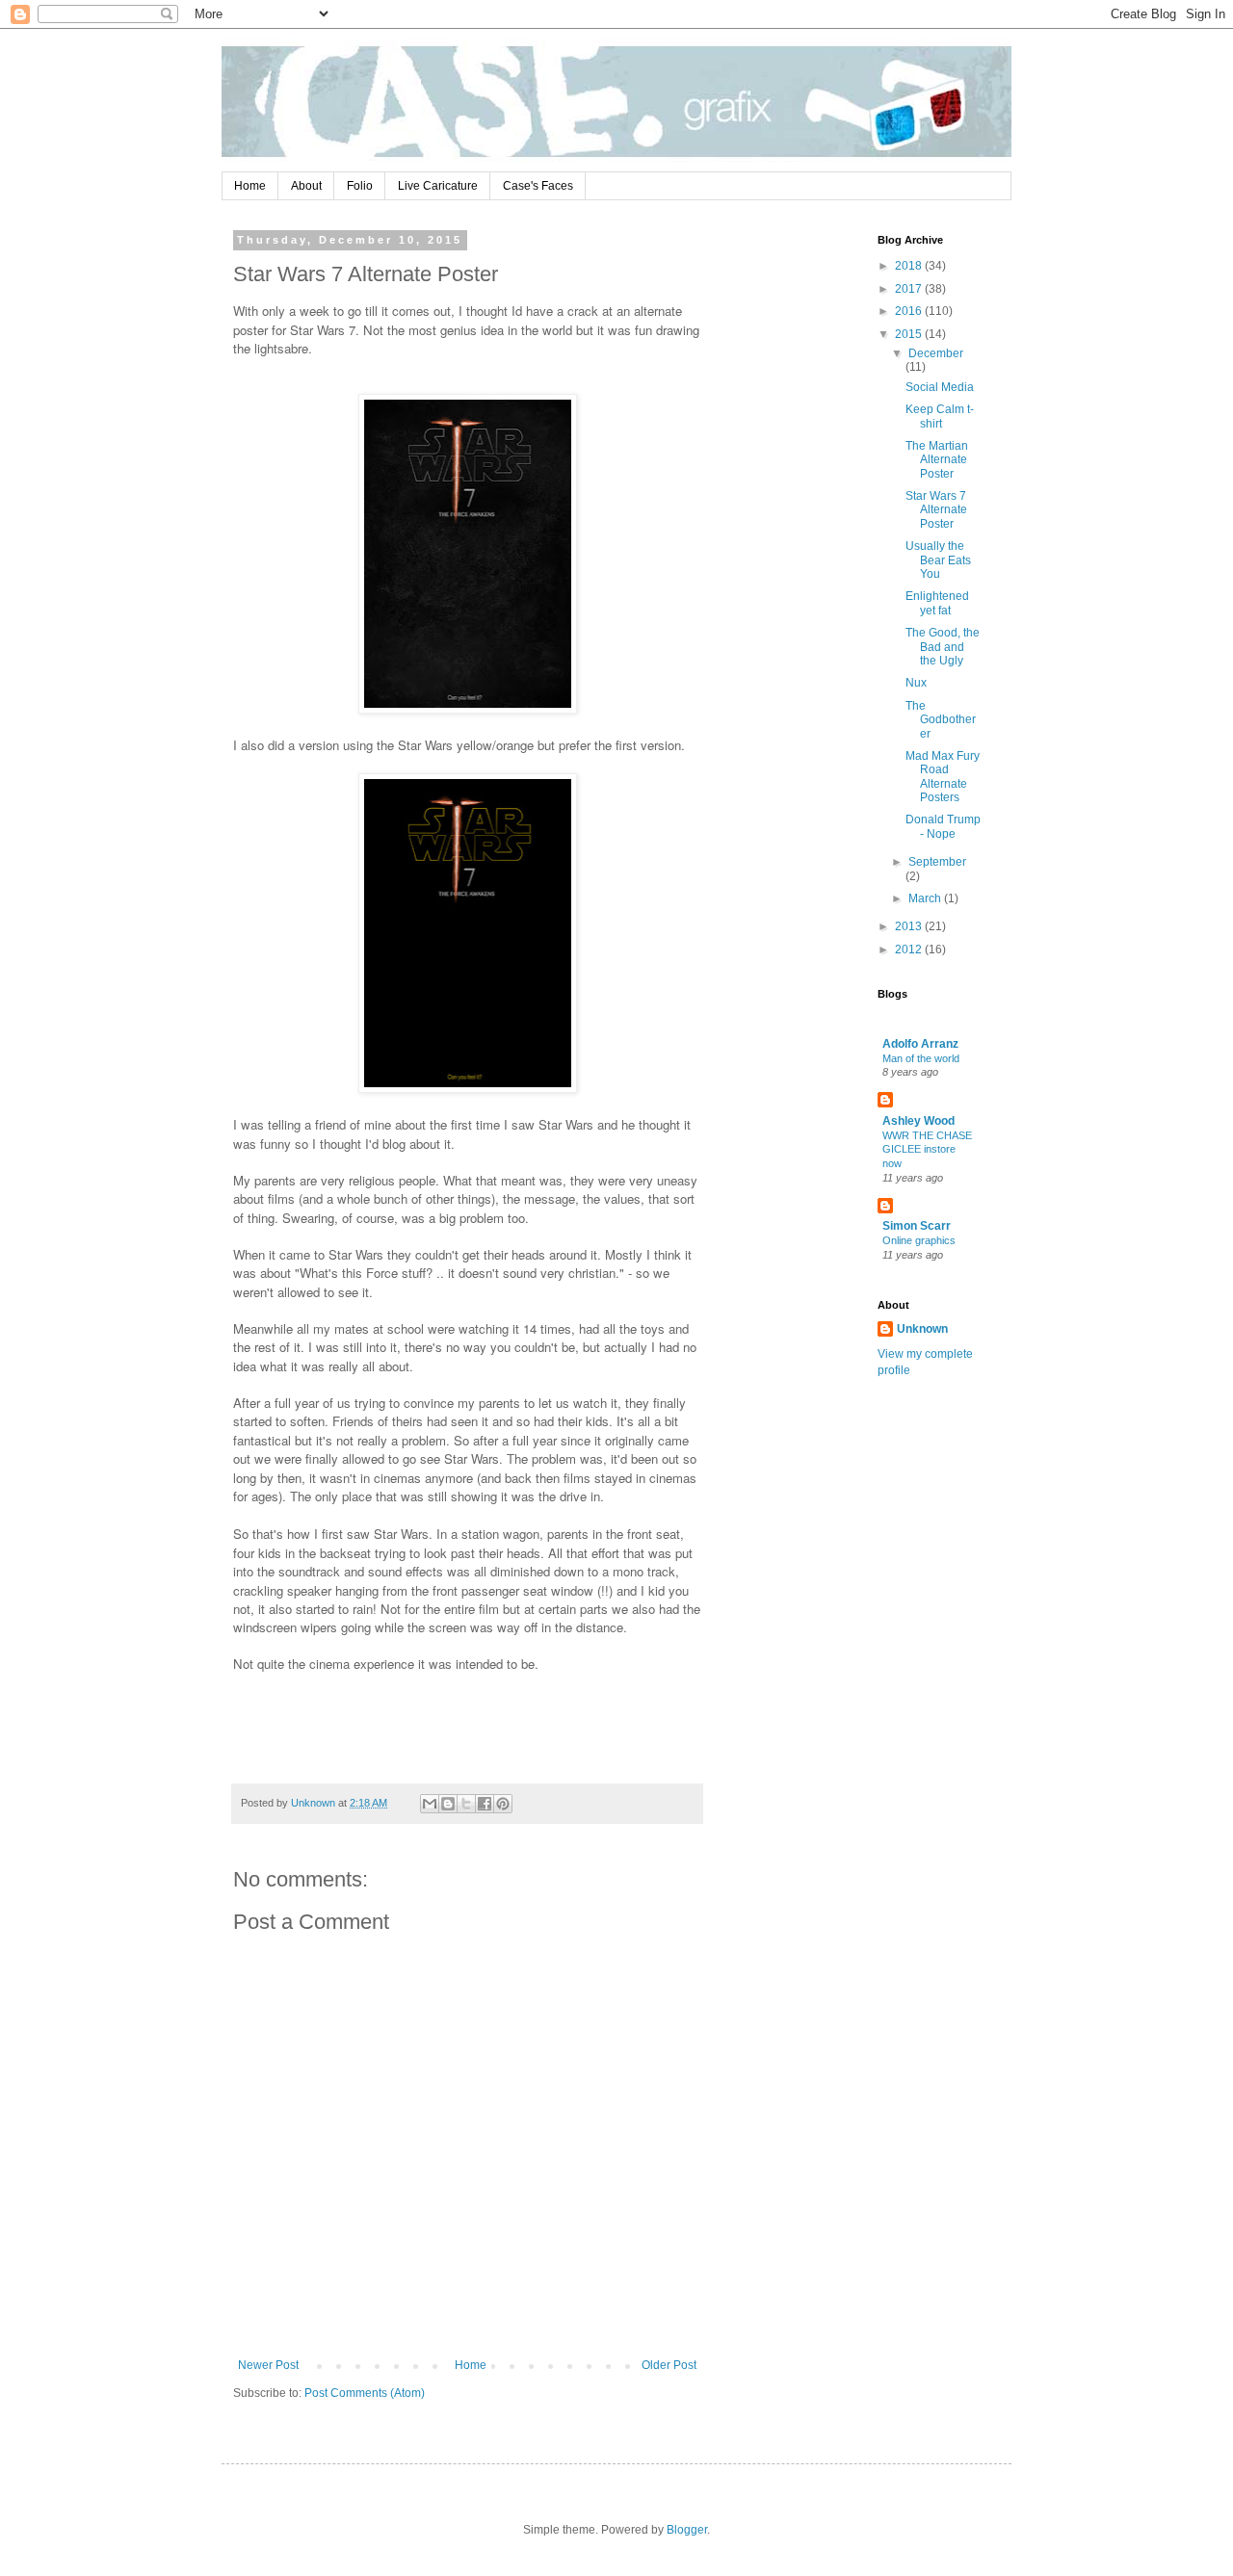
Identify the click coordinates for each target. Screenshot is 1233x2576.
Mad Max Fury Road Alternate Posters (943, 777)
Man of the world (921, 1058)
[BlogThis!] (448, 1804)
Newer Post (268, 2365)
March (926, 898)
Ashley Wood (918, 1121)
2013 (910, 926)
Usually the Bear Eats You (938, 560)
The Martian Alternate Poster (937, 460)
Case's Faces (538, 186)
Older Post (669, 2365)
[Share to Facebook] (485, 1804)
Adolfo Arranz (920, 1044)
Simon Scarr (917, 1226)
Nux (916, 683)
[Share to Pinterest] (503, 1804)
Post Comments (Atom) (365, 2393)
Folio (360, 186)
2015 (910, 334)
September (937, 862)
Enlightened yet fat (937, 603)
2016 (910, 311)
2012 (910, 950)
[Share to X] (466, 1804)
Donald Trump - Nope (943, 826)
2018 (910, 266)
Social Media (940, 387)
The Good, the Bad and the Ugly (943, 647)
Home (250, 186)
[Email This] (430, 1804)
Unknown (922, 1329)
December (936, 353)
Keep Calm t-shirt (940, 416)
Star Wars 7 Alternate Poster (936, 510)
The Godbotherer (941, 720)
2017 (910, 289)
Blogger (687, 2530)
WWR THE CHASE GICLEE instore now (927, 1150)
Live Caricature (438, 186)
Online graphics (919, 1240)
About (306, 186)
